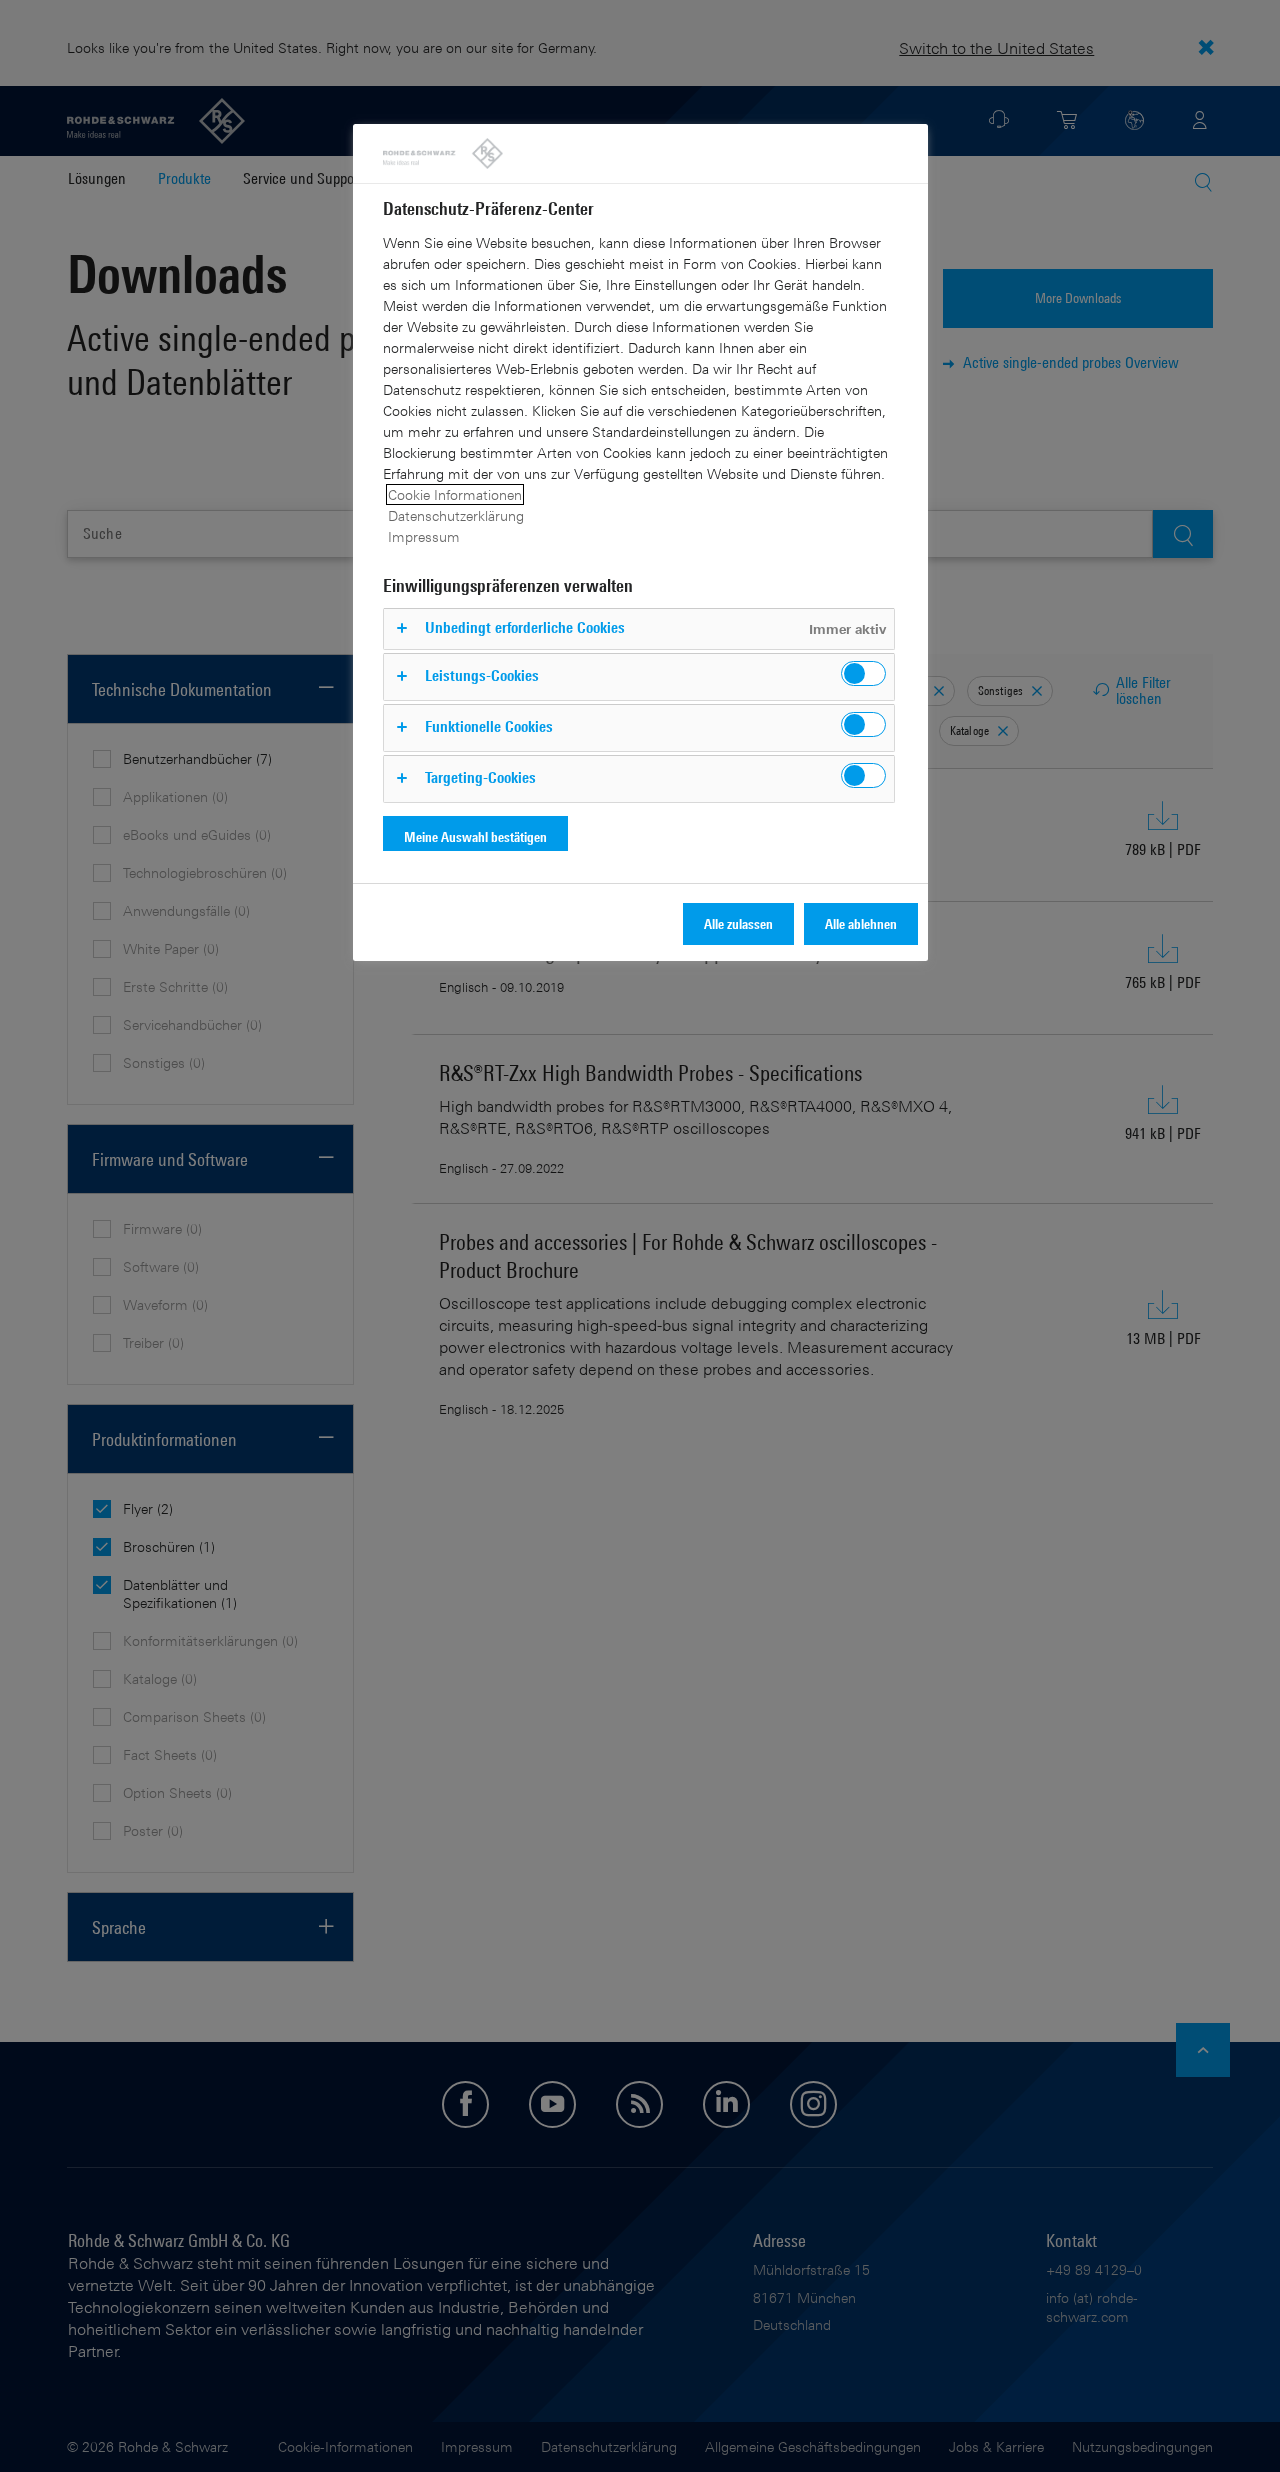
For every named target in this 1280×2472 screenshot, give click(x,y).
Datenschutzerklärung (456, 515)
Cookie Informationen (455, 494)
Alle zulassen (738, 923)
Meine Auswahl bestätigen (475, 836)
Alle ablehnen (861, 923)
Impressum (424, 536)
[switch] (863, 673)
